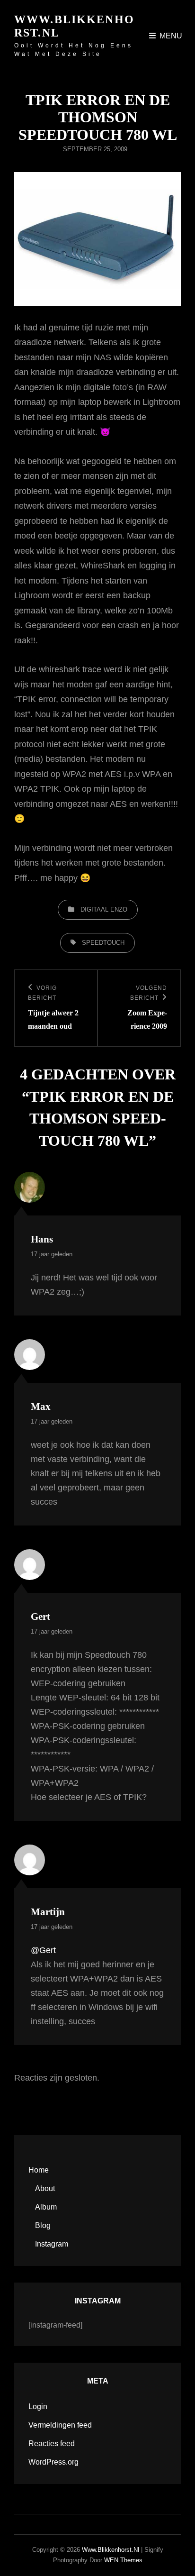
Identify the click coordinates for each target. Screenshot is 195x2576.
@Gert (43, 1950)
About (45, 2188)
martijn (48, 1912)
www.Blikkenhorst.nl (111, 2550)
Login (38, 2407)
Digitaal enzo (104, 909)
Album (46, 2207)
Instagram (52, 2244)
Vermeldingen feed (60, 2425)
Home (39, 2170)
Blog (43, 2225)
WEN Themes (123, 2560)
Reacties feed (52, 2444)
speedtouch (103, 943)
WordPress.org (53, 2462)
